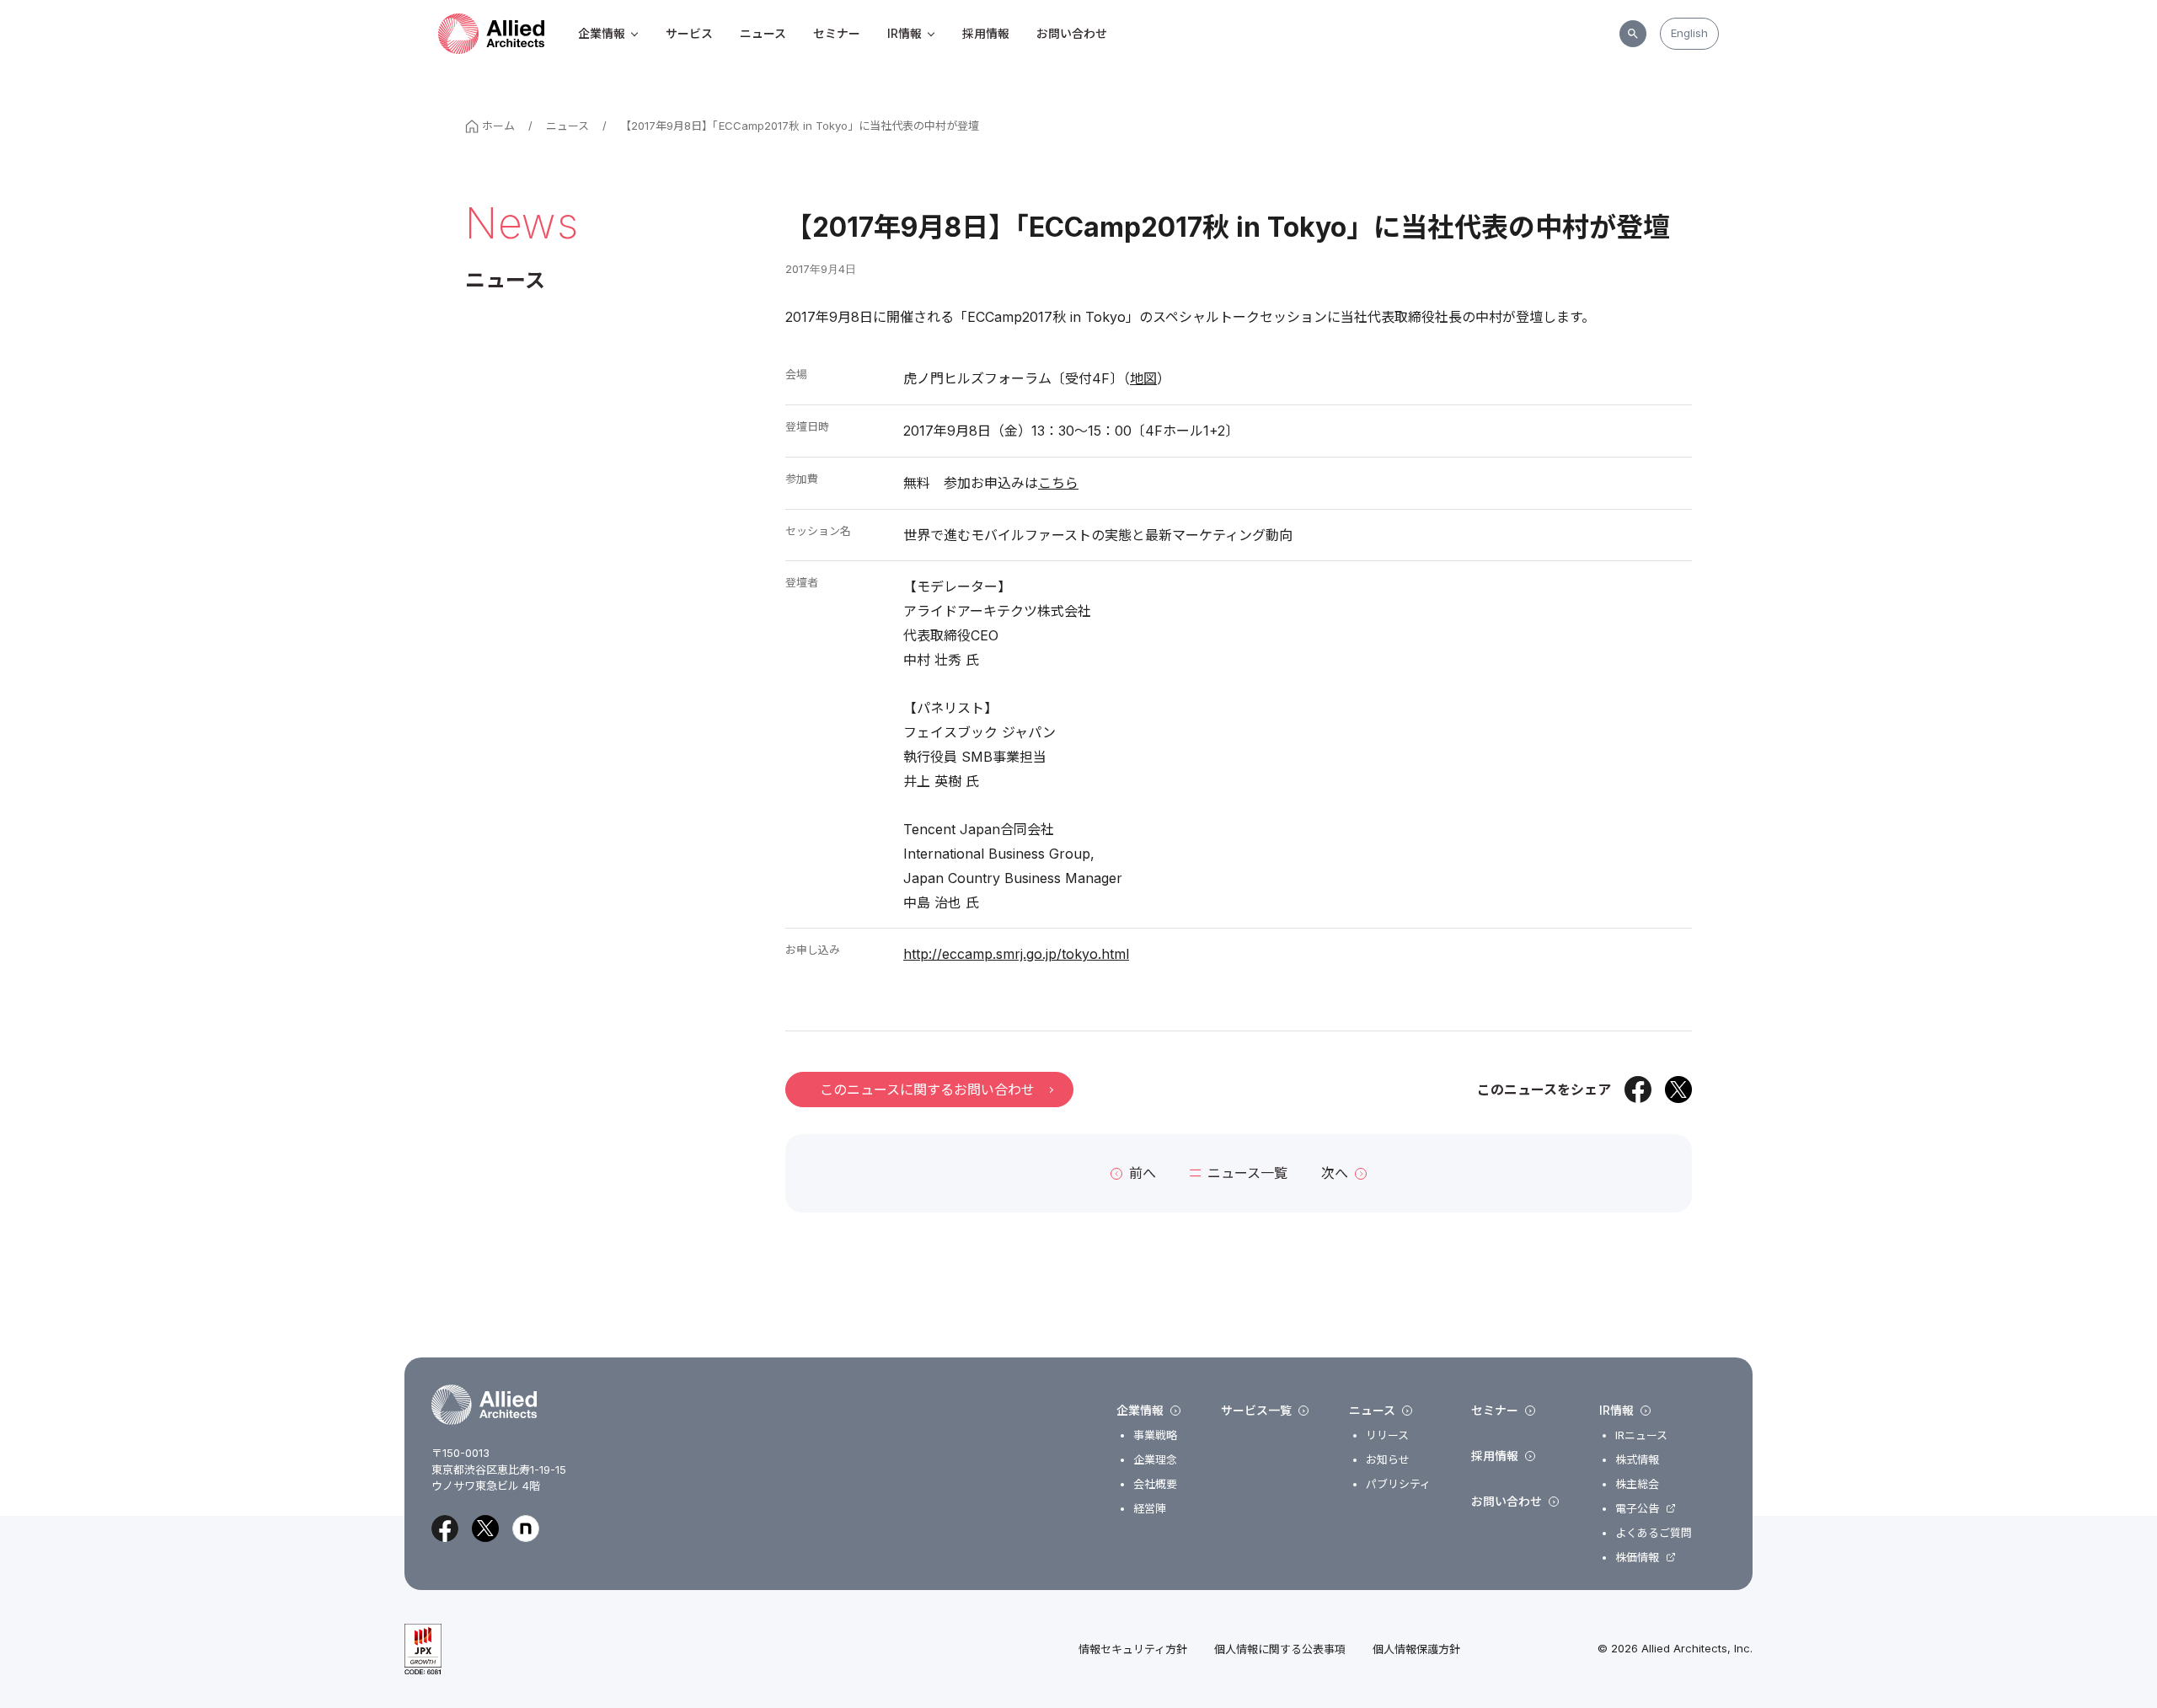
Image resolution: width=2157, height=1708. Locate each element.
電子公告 (1637, 1509)
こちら (1058, 483)
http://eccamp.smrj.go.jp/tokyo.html (1016, 954)
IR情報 (905, 33)
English (1689, 33)
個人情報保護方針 (1416, 1649)
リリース (1387, 1435)
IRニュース (1641, 1435)
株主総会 (1637, 1484)
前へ (1143, 1173)
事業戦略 (1155, 1435)
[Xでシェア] (1678, 1090)
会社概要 (1155, 1484)
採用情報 (986, 33)
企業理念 (1155, 1460)
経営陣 (1150, 1509)
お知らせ (1388, 1460)
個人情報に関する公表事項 (1280, 1649)
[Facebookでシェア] (1638, 1090)
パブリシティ (1398, 1484)
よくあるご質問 (1654, 1533)
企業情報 (602, 33)
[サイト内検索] (1633, 34)
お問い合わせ (1072, 33)
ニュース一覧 (1247, 1173)
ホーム (498, 126)
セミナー (837, 33)
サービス (689, 33)
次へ (1335, 1173)
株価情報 (1637, 1558)
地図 (1143, 378)
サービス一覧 (1256, 1411)
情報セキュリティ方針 (1133, 1649)
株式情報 (1637, 1460)
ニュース (763, 33)
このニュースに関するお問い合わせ (927, 1090)
